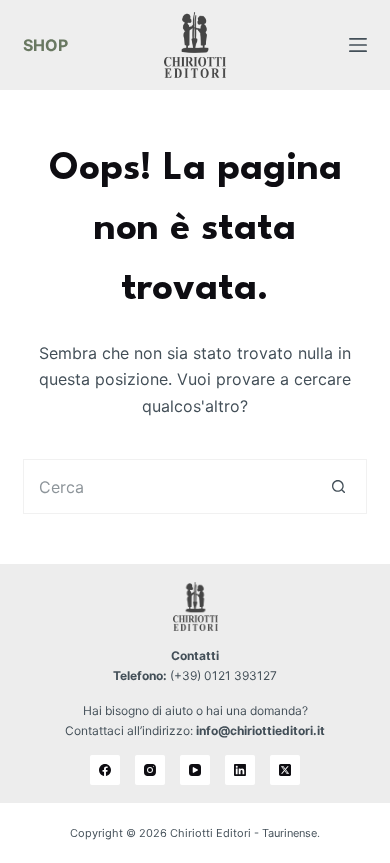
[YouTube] (195, 770)
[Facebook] (105, 770)
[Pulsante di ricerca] (339, 486)
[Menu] (358, 45)
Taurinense (289, 833)
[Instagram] (150, 770)
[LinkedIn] (240, 770)
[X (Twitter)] (285, 770)
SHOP (45, 45)
